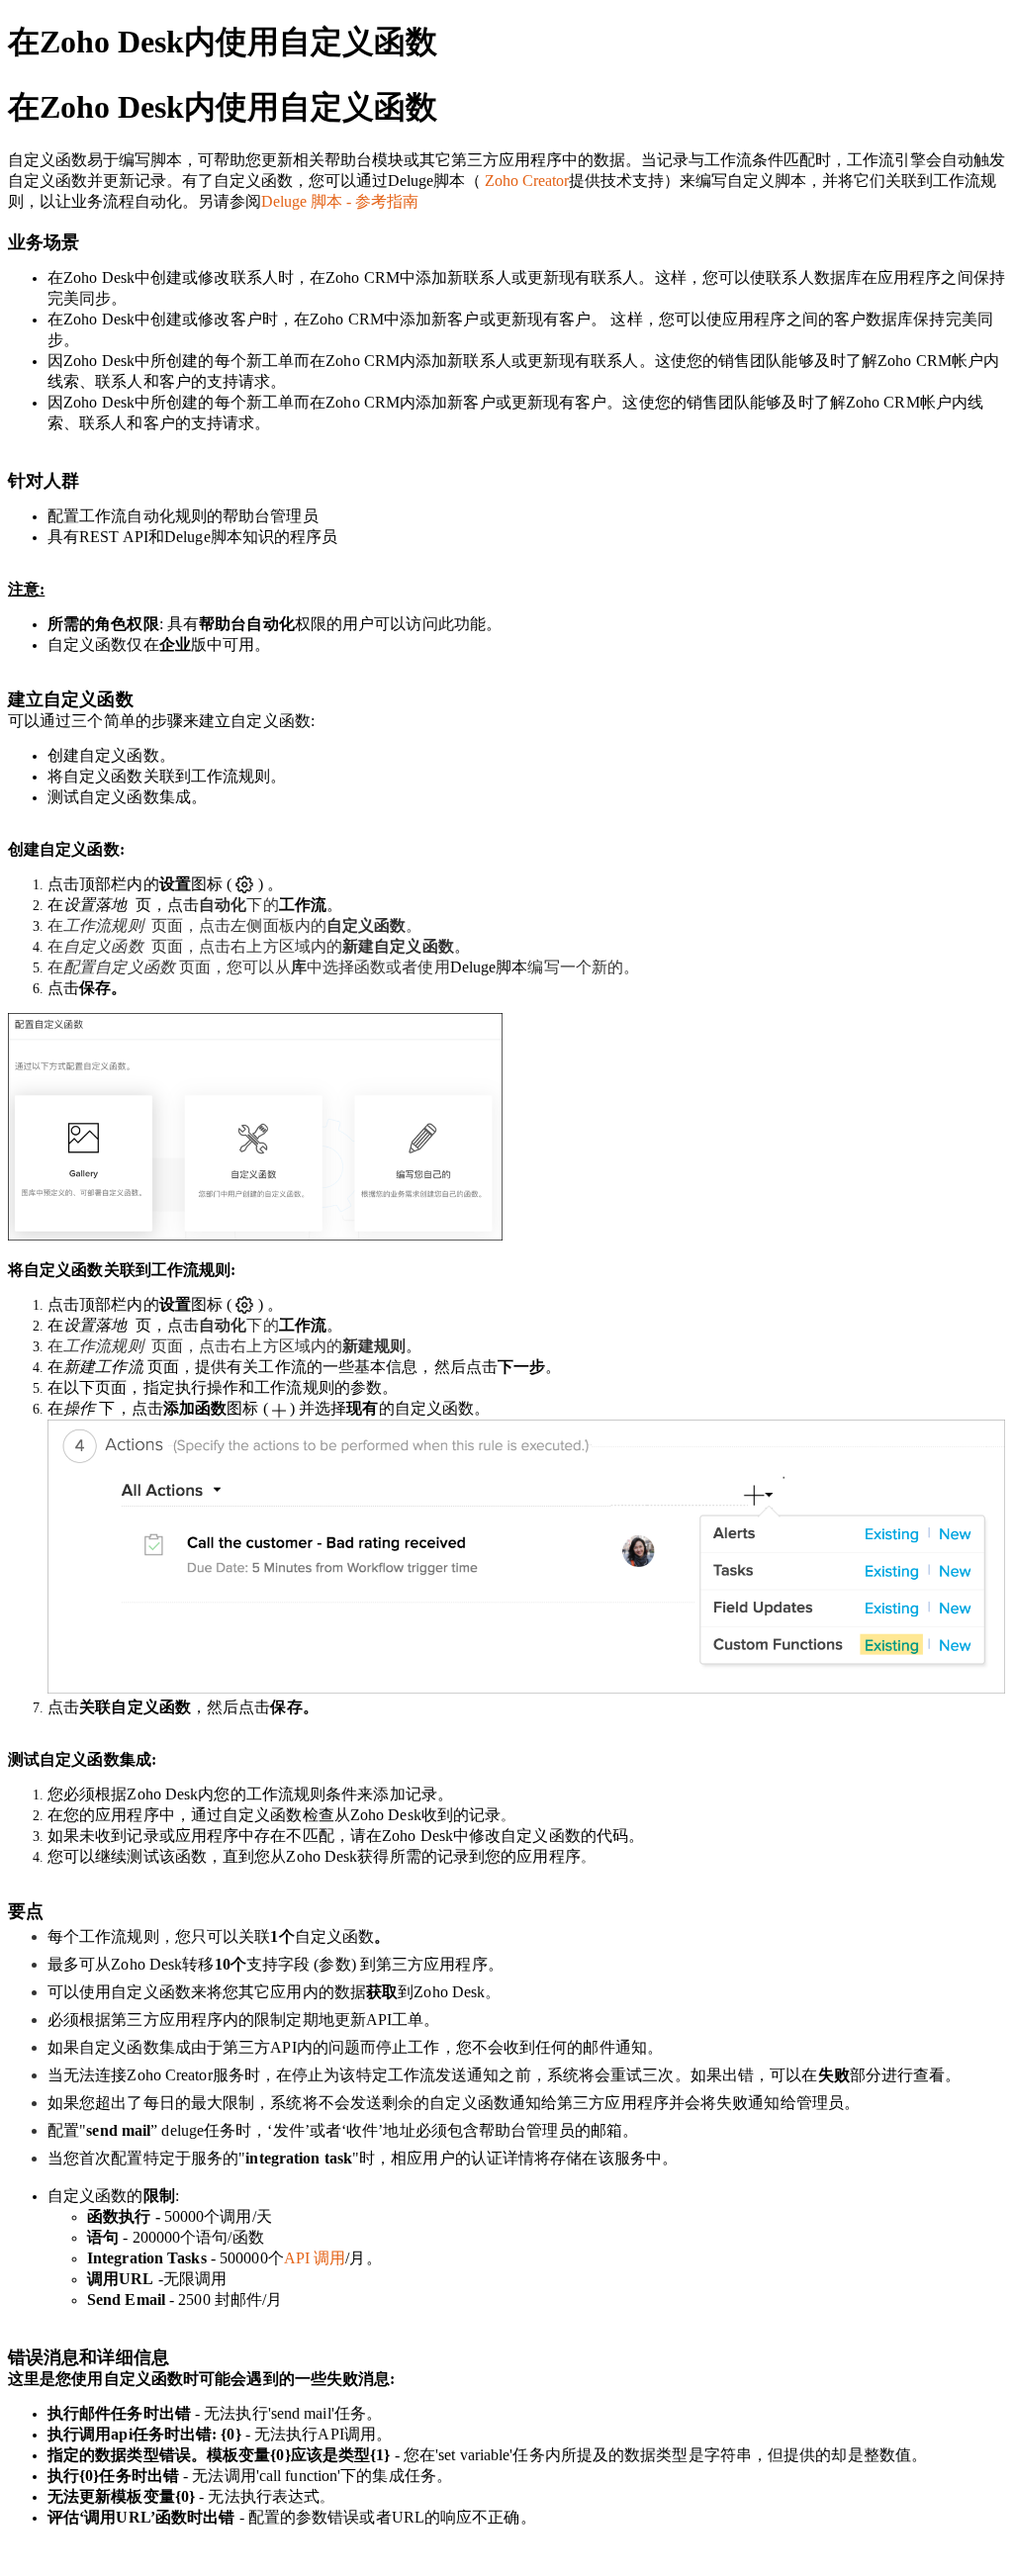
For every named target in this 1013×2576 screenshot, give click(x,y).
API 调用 (315, 2258)
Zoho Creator (527, 181)
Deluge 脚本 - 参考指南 (340, 201)
